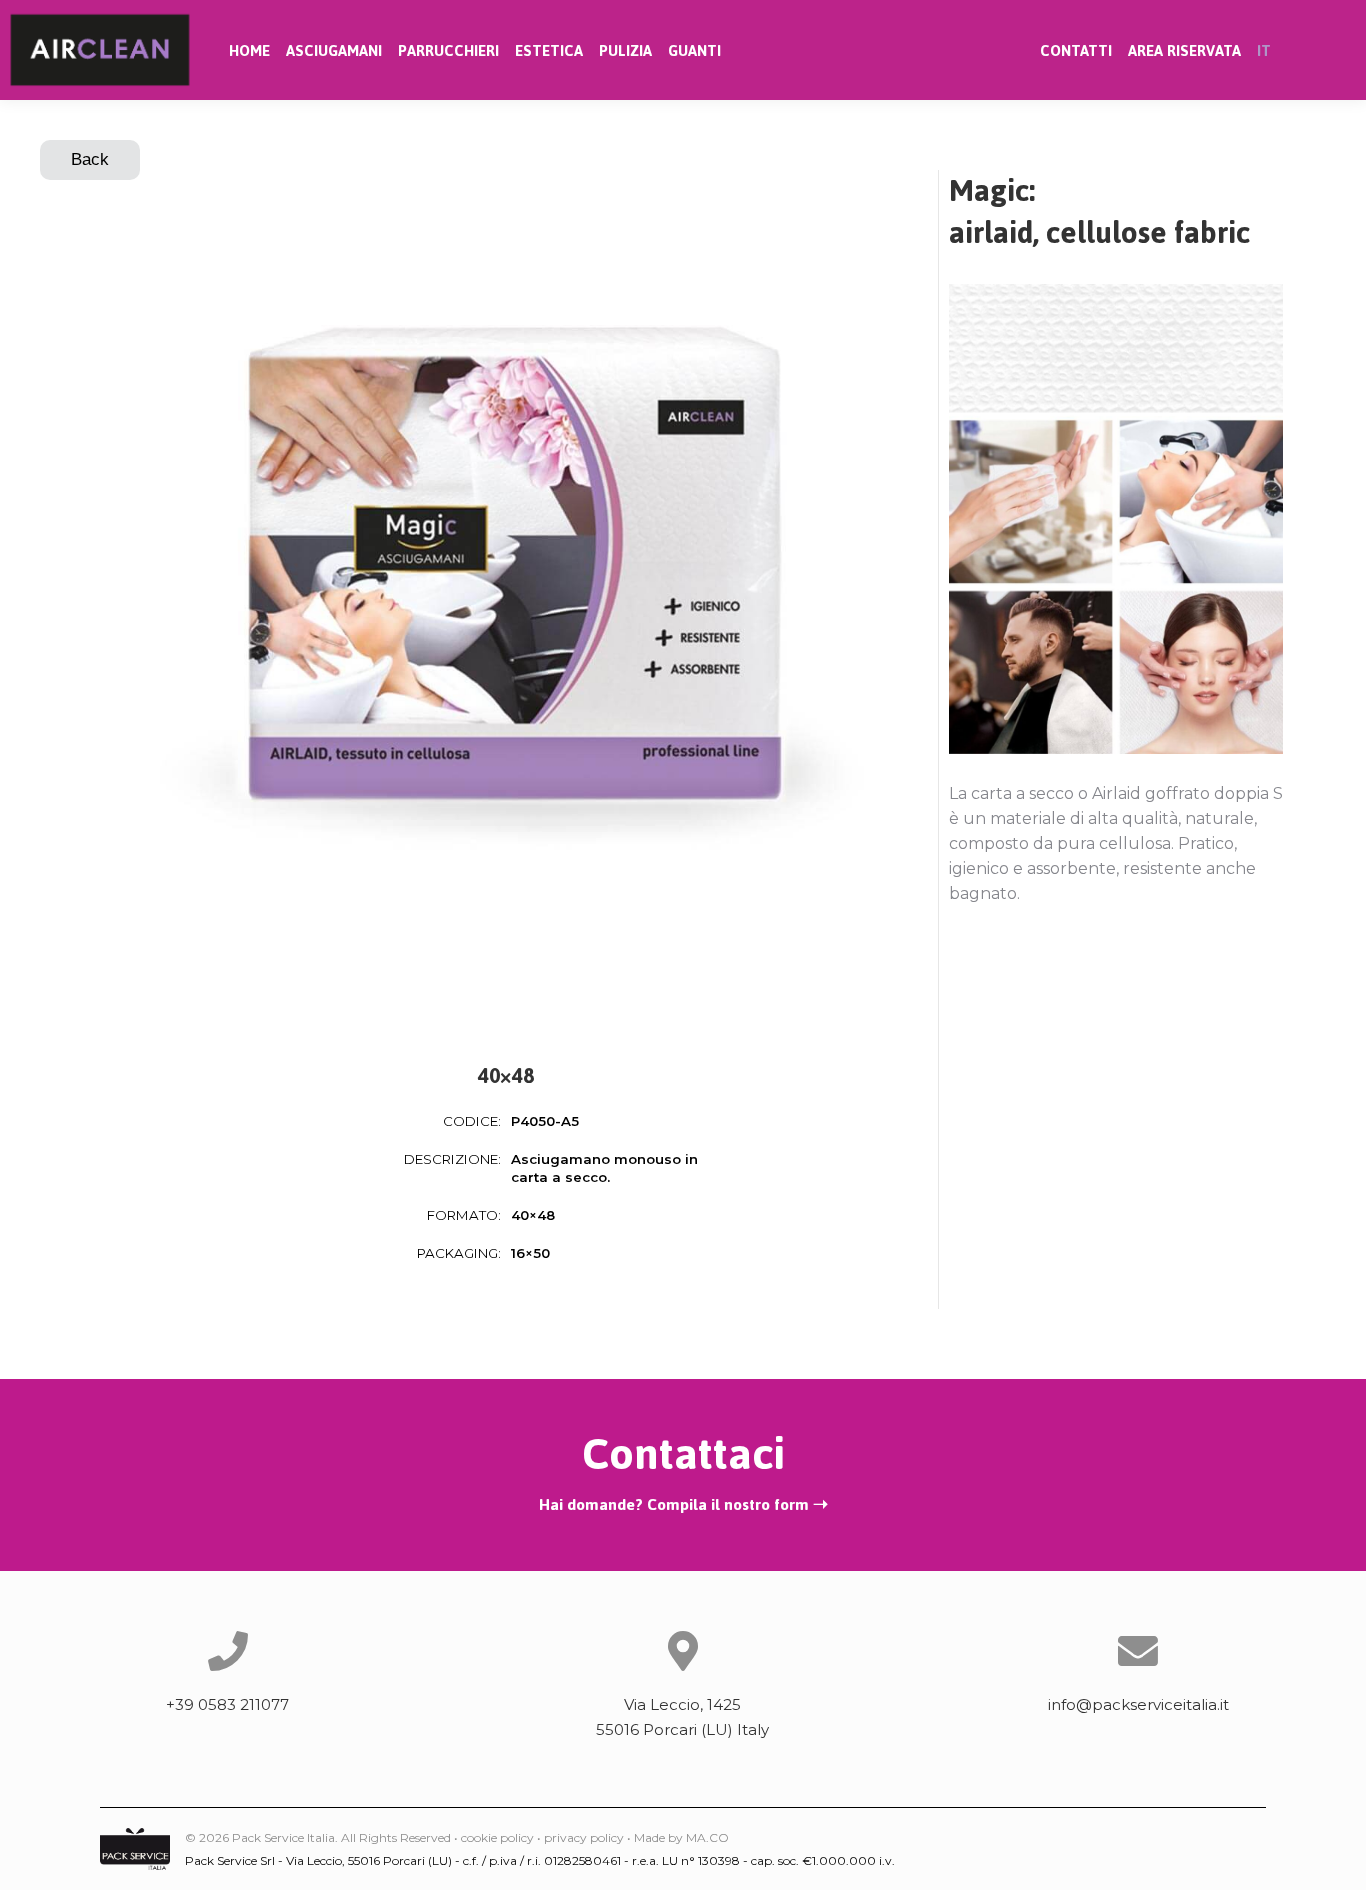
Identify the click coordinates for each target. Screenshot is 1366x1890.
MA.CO (707, 1837)
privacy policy (584, 1837)
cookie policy (497, 1837)
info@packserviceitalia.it (1138, 1704)
